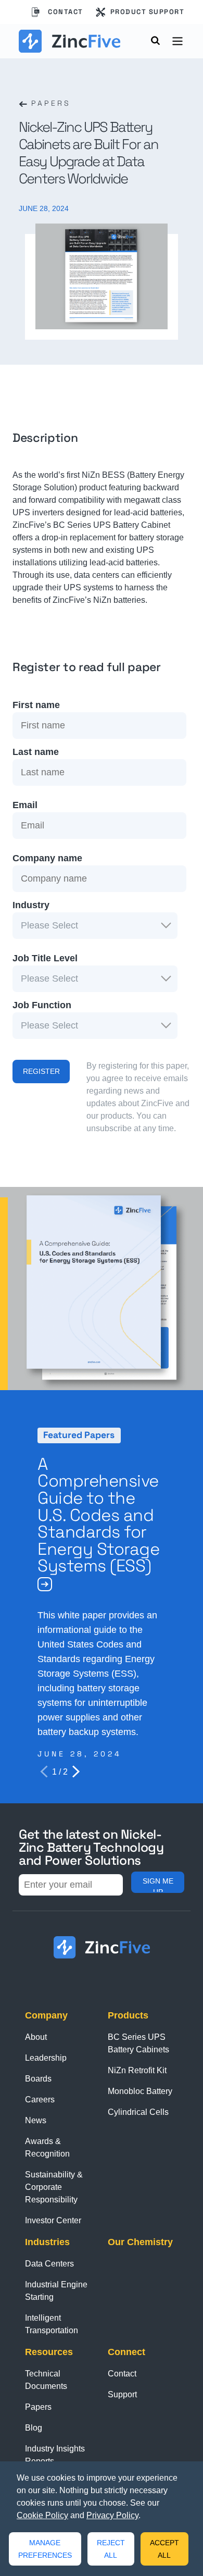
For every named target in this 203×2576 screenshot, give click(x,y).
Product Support (148, 12)
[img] (45, 1584)
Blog (34, 2428)
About (36, 2037)
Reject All (111, 2549)
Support (122, 2394)
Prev (44, 1772)
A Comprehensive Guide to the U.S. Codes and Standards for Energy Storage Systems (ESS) (98, 1515)
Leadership (46, 2058)
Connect (126, 2352)
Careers (40, 2100)
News (36, 2120)
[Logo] (69, 41)
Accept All (164, 2549)
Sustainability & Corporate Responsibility (54, 2187)
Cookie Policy (42, 2515)
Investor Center (53, 2220)
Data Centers (49, 2264)
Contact (66, 12)
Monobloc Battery (140, 2091)
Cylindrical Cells (138, 2112)
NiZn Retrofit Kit (137, 2070)
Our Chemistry (140, 2242)
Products (128, 2015)
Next (76, 1772)
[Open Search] (156, 43)
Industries (47, 2242)
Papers (49, 103)
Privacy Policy (112, 2515)
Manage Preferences (45, 2549)
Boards (38, 2079)
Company (46, 2015)
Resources (49, 2352)
